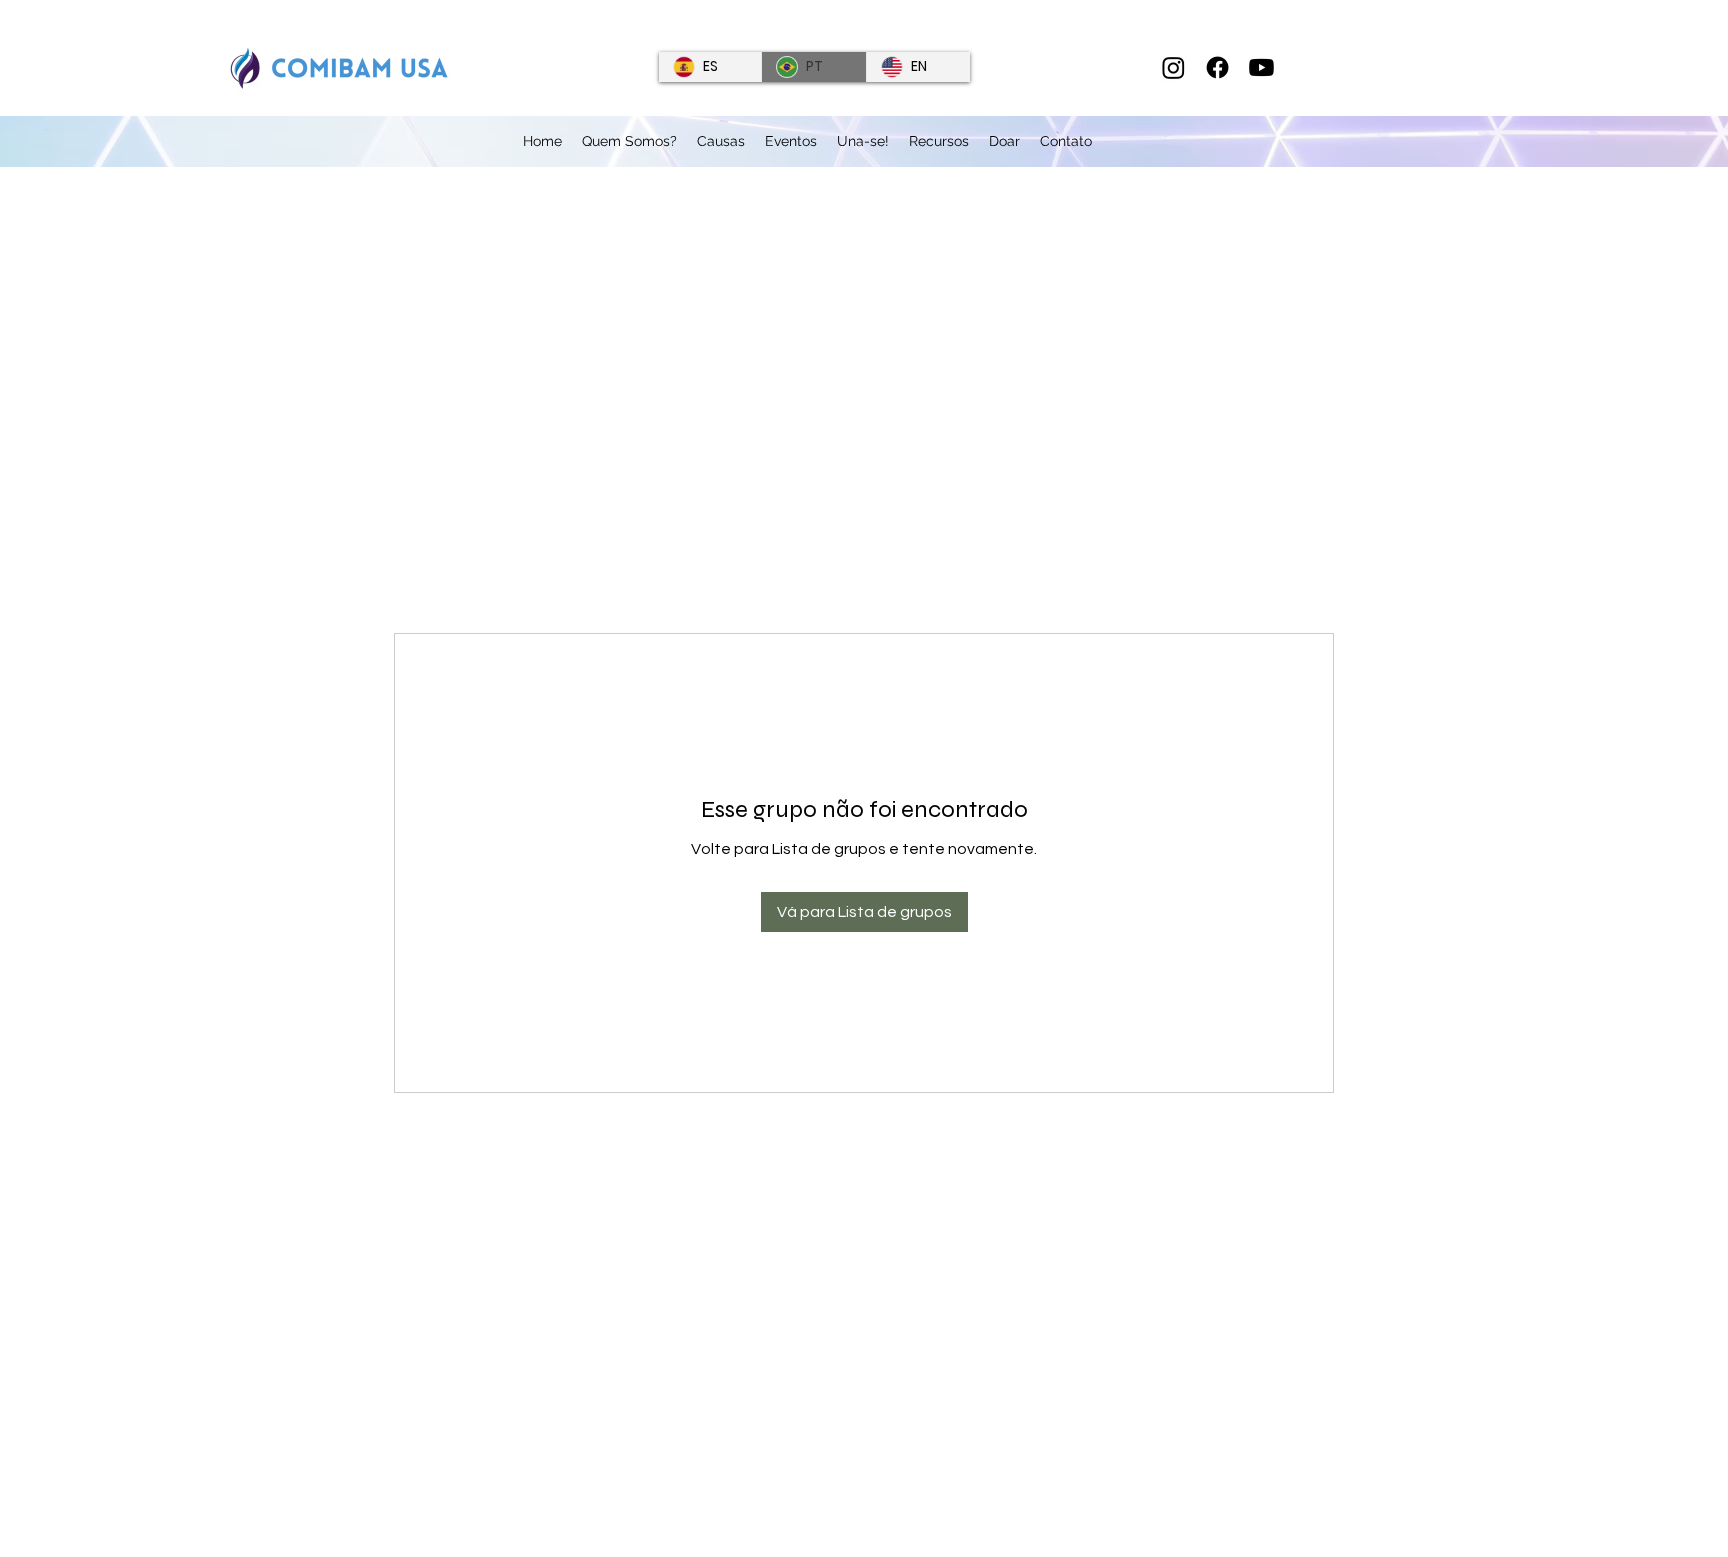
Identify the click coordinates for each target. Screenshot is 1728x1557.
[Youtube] (1261, 67)
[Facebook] (1217, 67)
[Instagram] (1173, 67)
